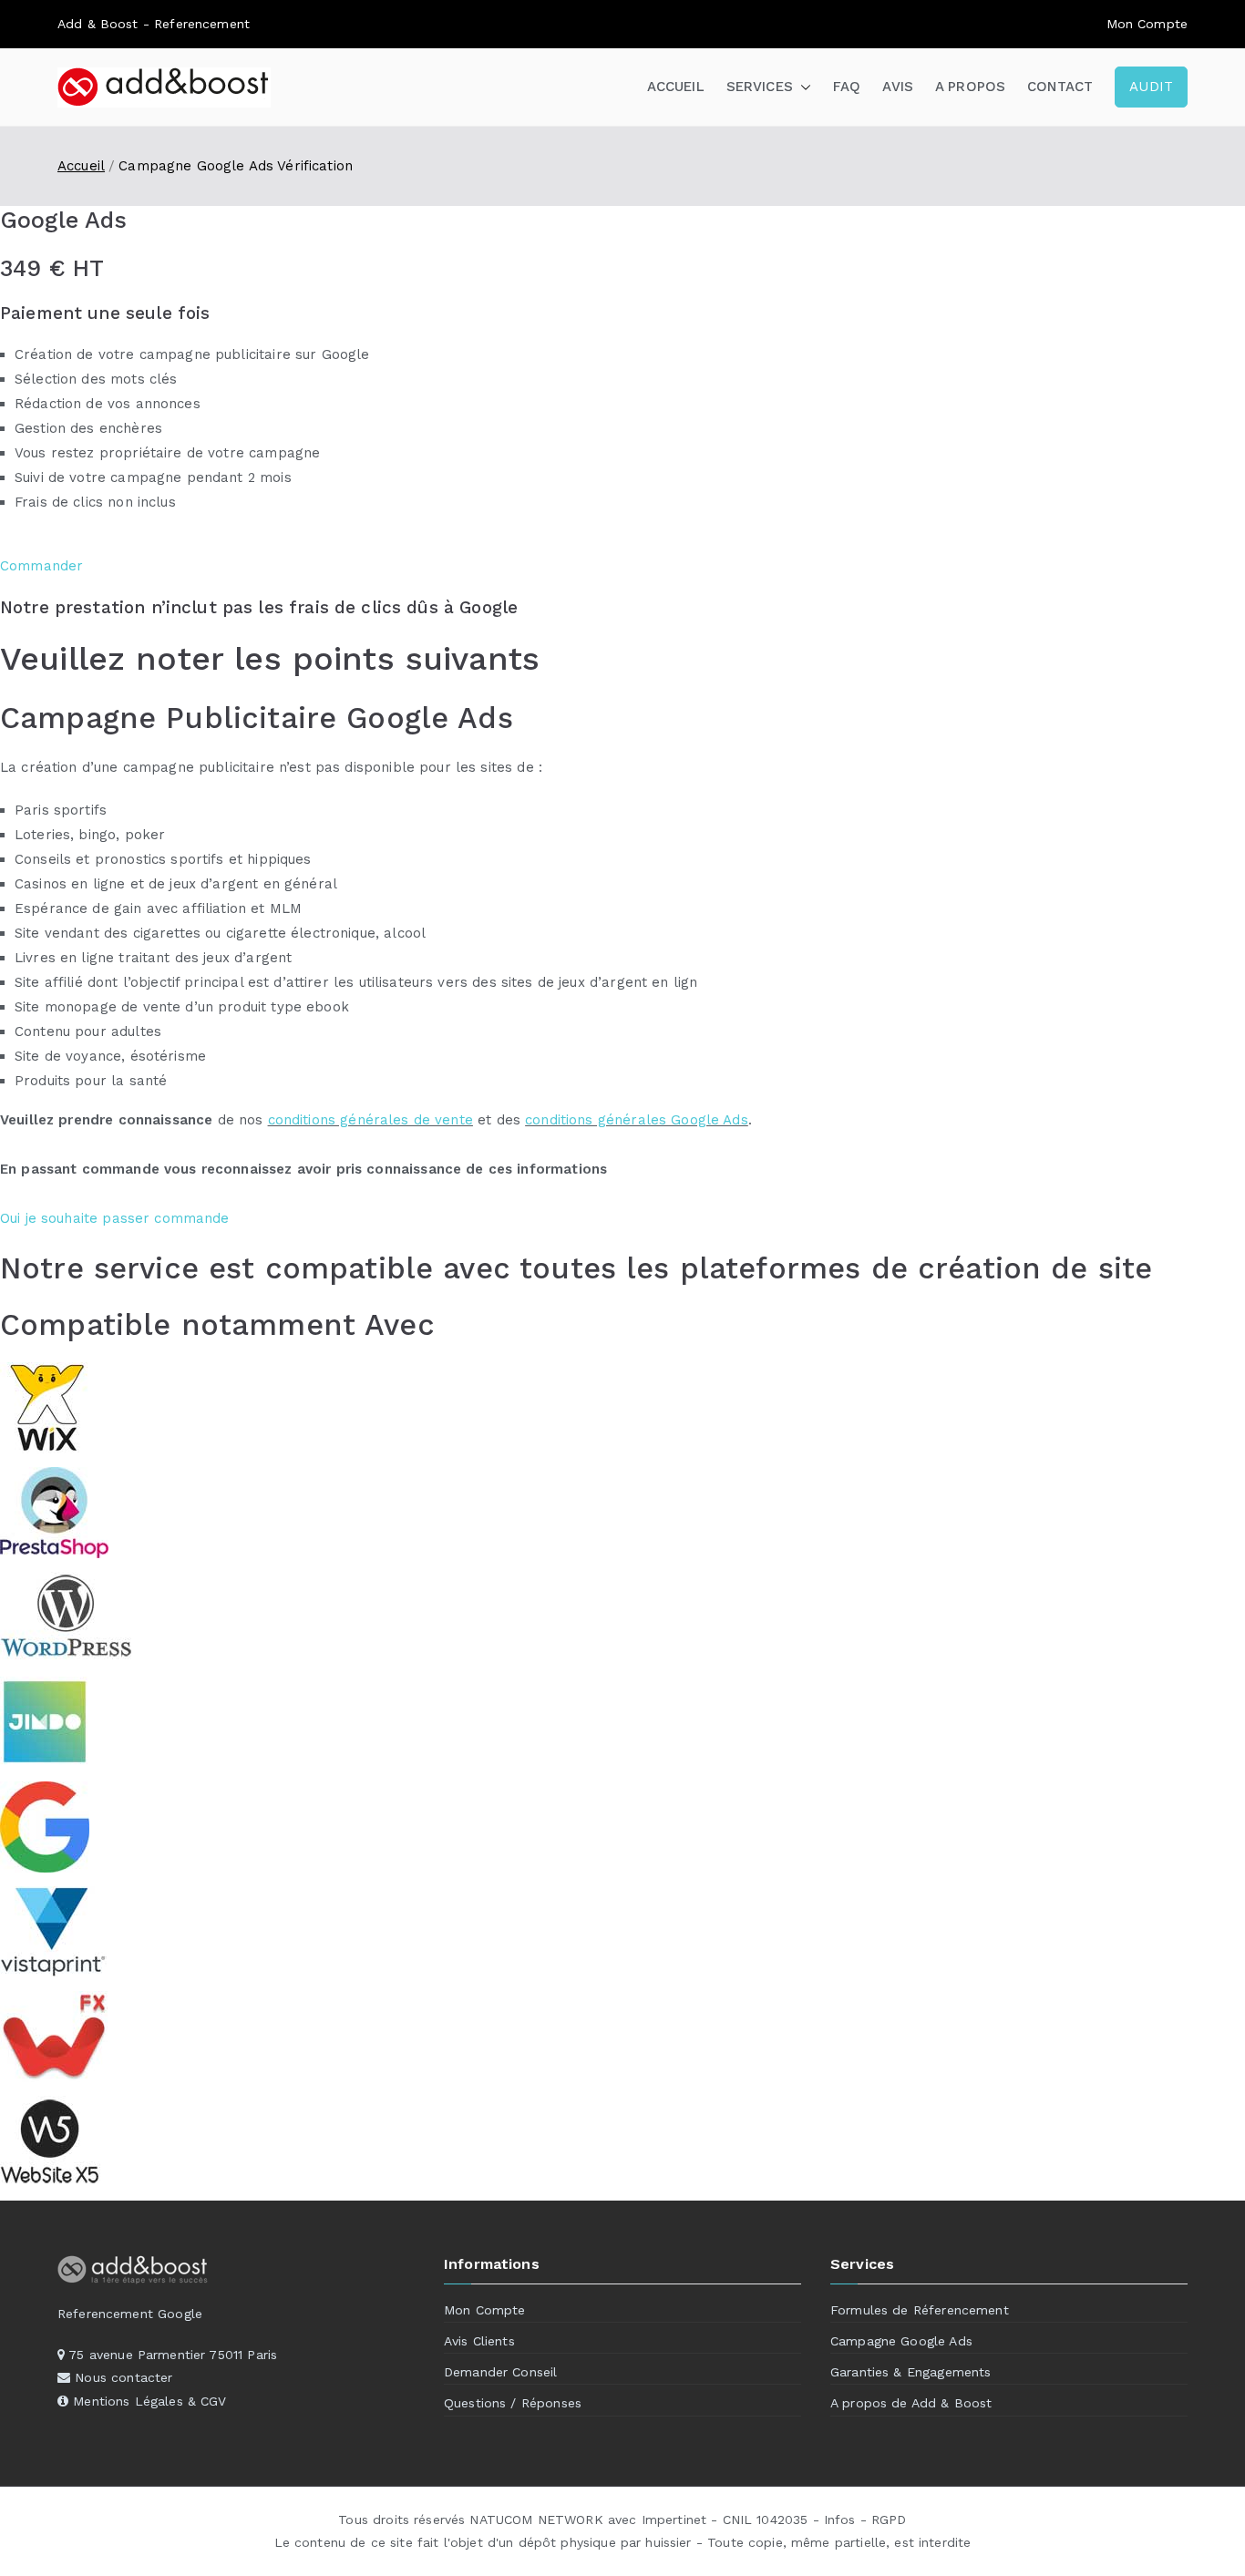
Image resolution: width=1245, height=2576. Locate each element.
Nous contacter (123, 2377)
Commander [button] (41, 566)
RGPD (889, 2520)
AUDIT (1151, 87)
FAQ (847, 87)
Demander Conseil (500, 2372)
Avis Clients (479, 2341)
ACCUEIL (676, 87)
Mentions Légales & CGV (149, 2401)
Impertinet (674, 2520)
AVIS (898, 87)
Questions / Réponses (513, 2403)
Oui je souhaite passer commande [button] (115, 1218)
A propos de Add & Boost (911, 2403)
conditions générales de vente (370, 1120)
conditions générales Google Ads (637, 1120)
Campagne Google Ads (901, 2341)
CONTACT (1060, 87)
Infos (840, 2520)
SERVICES (760, 87)
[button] (802, 87)
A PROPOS (970, 87)
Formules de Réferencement (920, 2310)
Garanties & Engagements (911, 2372)
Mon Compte (485, 2310)
